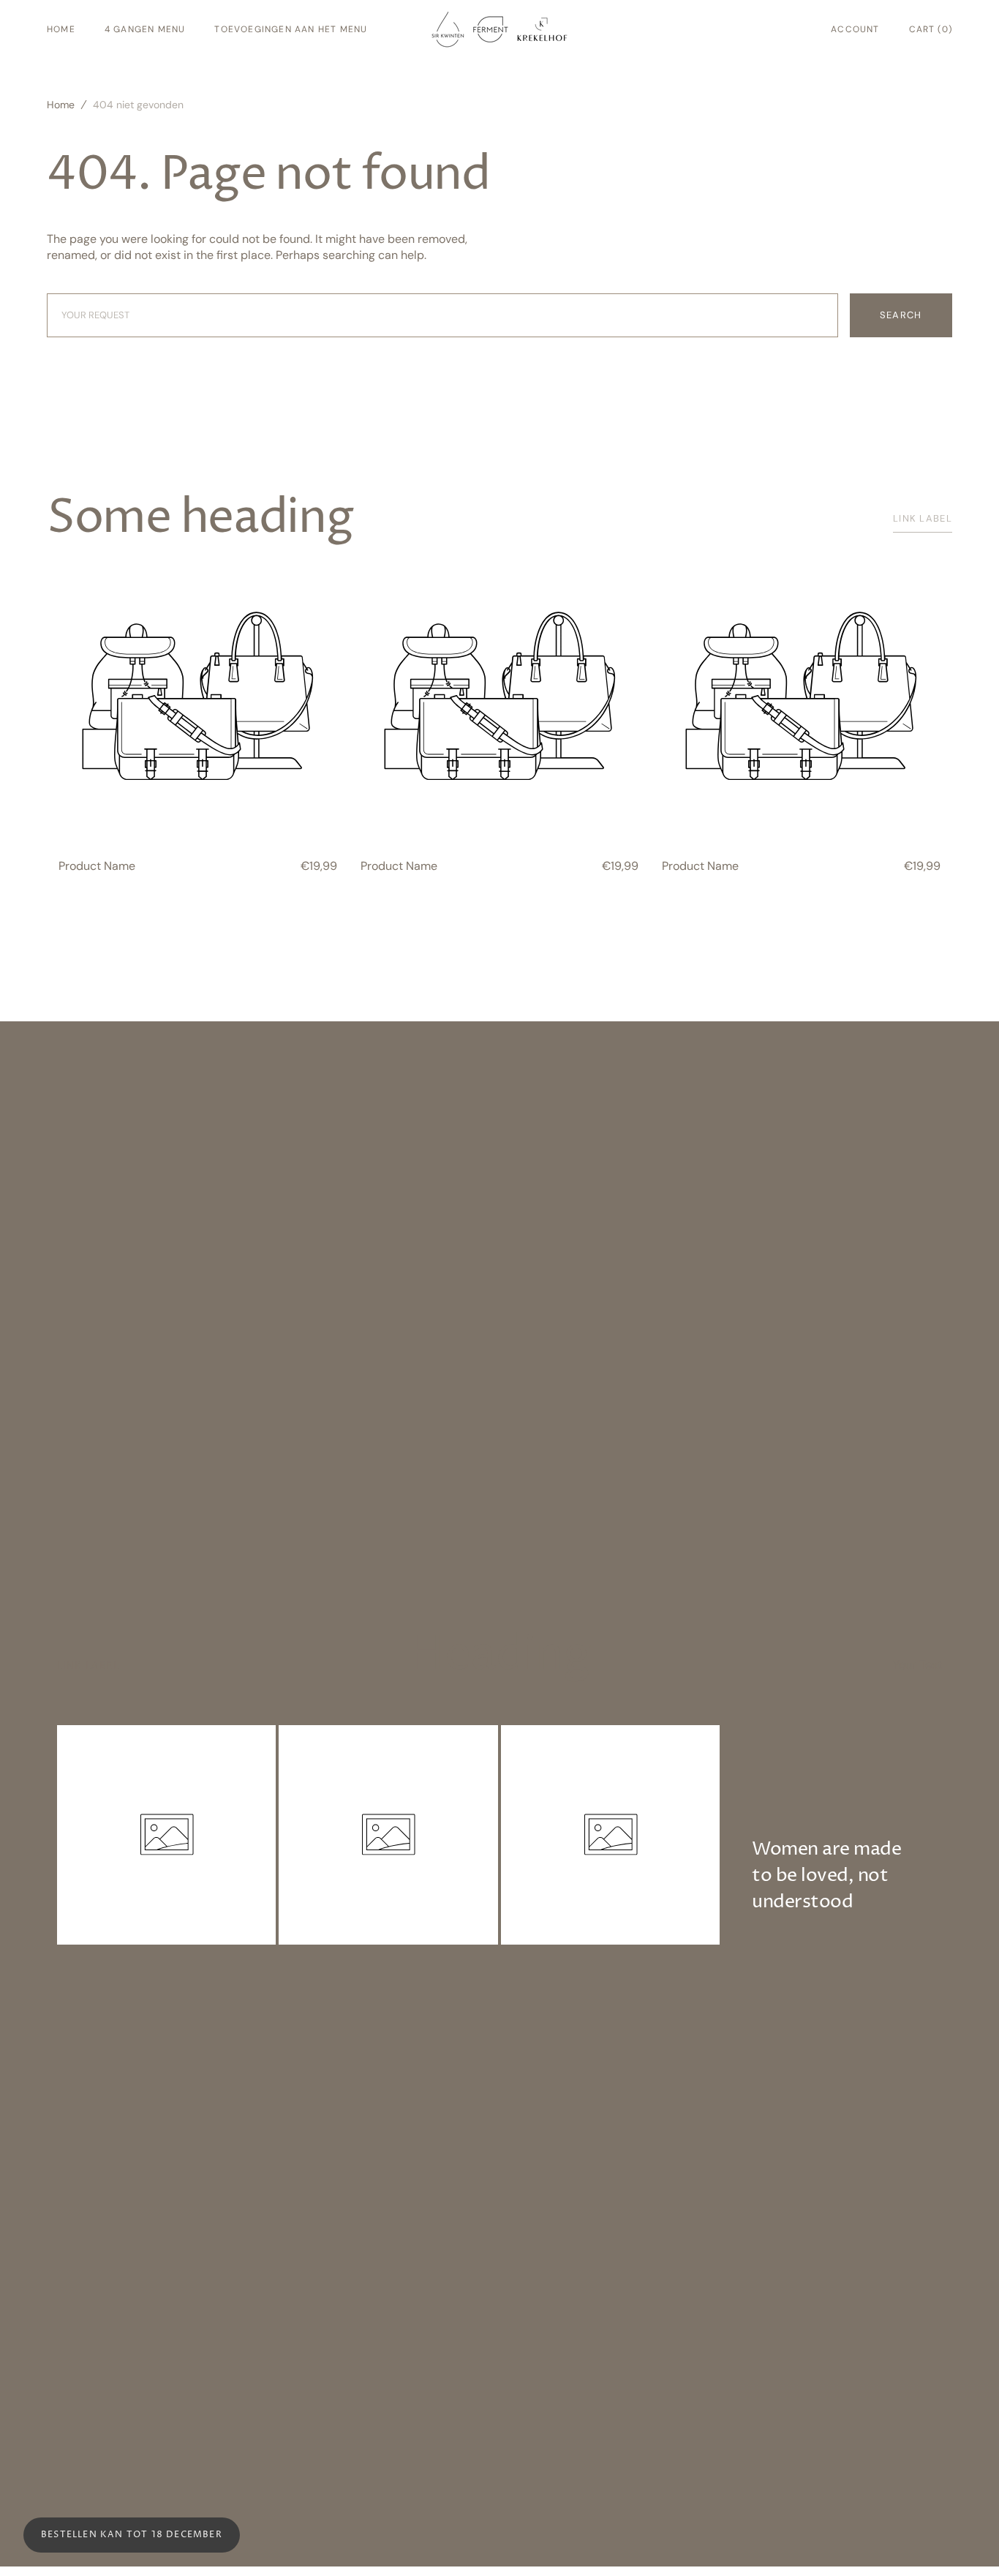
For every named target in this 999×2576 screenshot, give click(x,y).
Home (61, 105)
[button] (855, 29)
